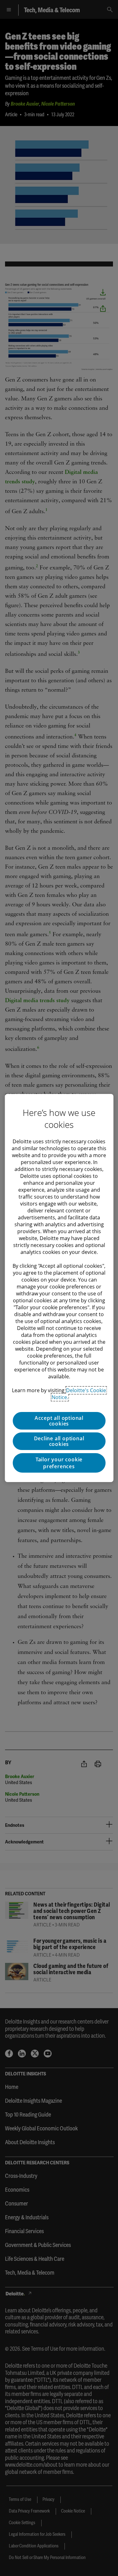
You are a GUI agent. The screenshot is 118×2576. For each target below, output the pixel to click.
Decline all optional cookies (59, 1441)
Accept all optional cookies (59, 1421)
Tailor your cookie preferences (59, 1463)
